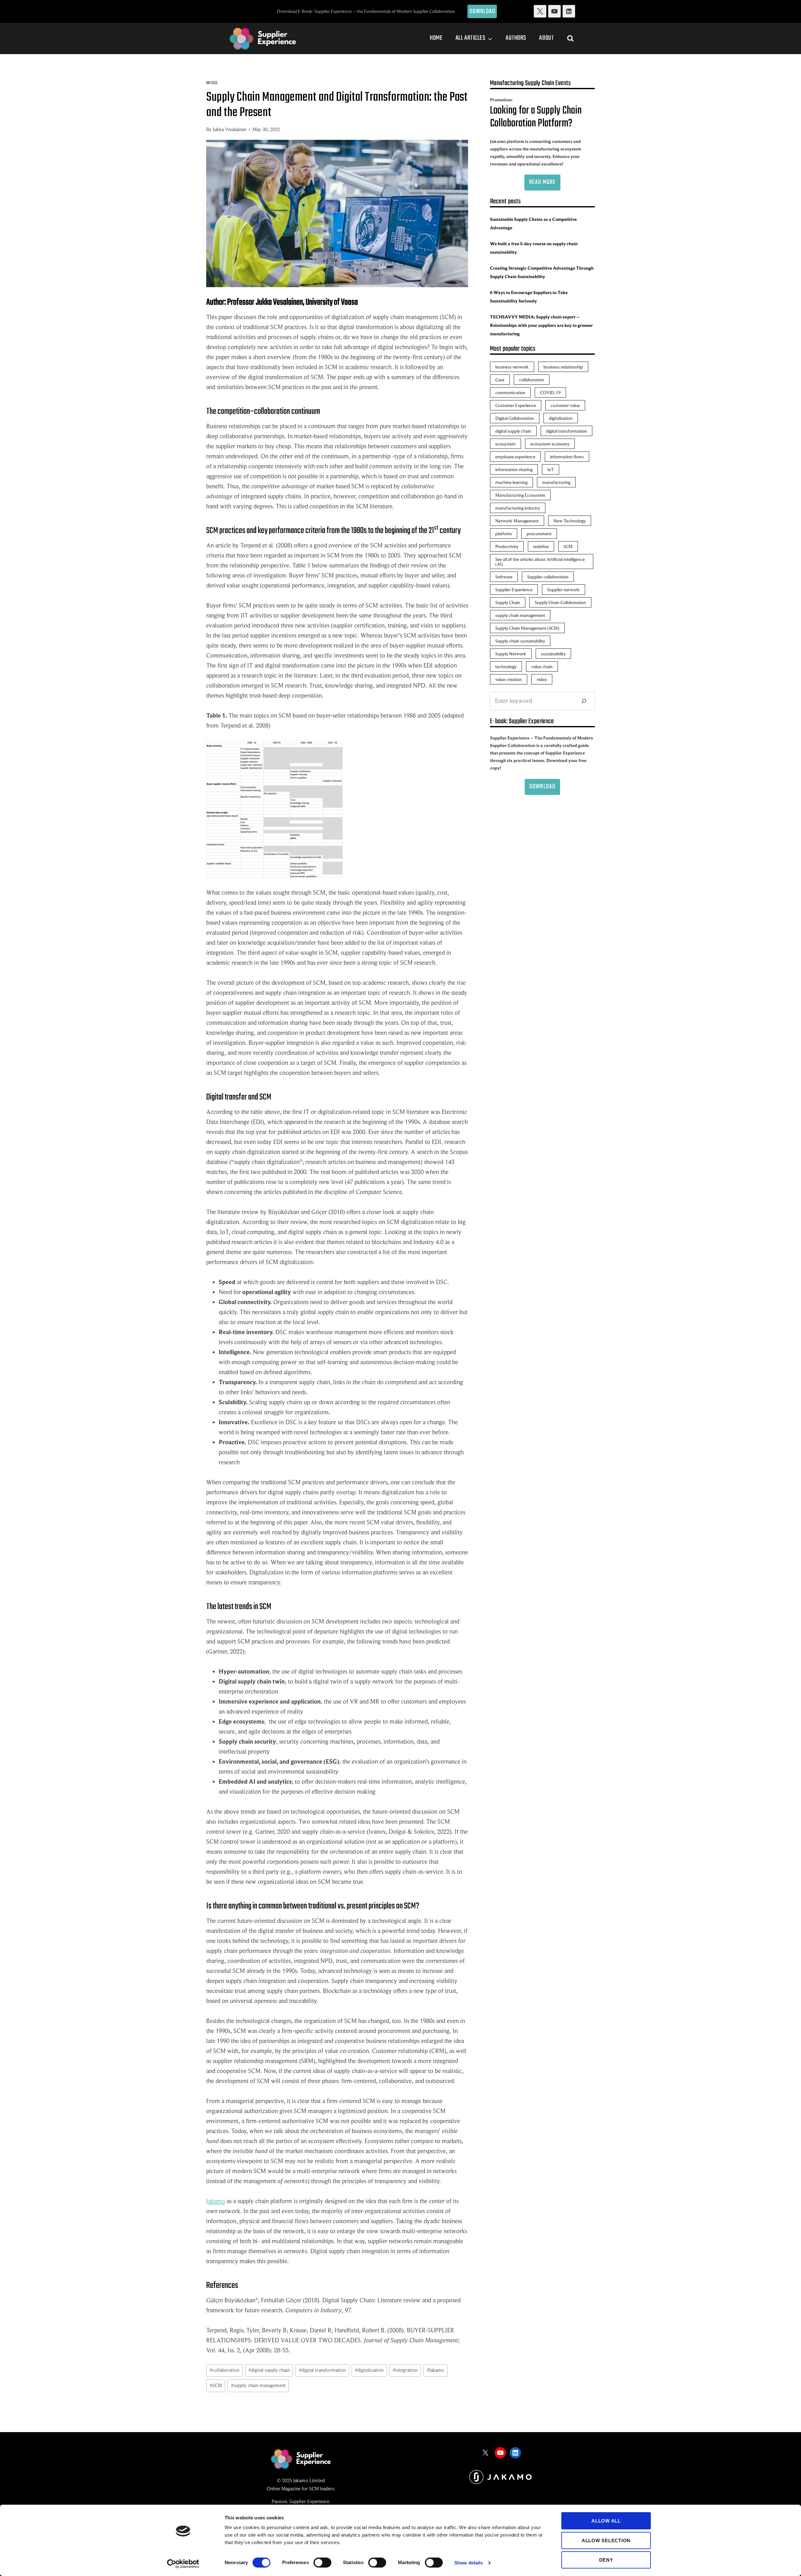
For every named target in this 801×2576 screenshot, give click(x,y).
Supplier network (564, 589)
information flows (567, 457)
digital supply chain (269, 2370)
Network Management (517, 521)
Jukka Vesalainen (230, 130)
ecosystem (505, 444)
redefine (541, 546)
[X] (540, 11)
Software (504, 577)
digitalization (369, 2370)
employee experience (515, 457)
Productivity (507, 546)
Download (483, 11)
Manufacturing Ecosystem (520, 495)
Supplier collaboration (548, 577)
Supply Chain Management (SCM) (527, 628)
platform (504, 533)
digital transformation (322, 2370)
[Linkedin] (569, 11)
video (542, 679)
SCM (216, 2385)
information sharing (514, 469)
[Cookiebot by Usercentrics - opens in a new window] (183, 2564)
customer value (565, 405)
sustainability (553, 654)
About (546, 38)
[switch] (322, 2563)
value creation (509, 679)
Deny (606, 2560)
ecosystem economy (550, 444)
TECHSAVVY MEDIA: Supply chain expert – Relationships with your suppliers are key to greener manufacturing (541, 325)
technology (506, 666)
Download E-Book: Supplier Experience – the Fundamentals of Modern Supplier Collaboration (366, 11)
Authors (516, 38)
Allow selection (606, 2540)
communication (510, 392)
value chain (542, 666)
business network (512, 367)
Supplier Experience (514, 589)
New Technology (570, 521)
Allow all (606, 2521)
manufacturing (556, 482)
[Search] (584, 701)
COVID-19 (550, 392)
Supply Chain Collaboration (560, 602)
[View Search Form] (570, 38)
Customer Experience (516, 405)
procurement (539, 533)
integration (405, 2370)
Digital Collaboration (515, 418)
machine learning (511, 482)
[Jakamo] (500, 2477)
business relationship (563, 367)
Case (500, 380)
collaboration (224, 2370)
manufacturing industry (518, 508)
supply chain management (258, 2385)
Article (212, 83)
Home (436, 38)
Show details (469, 2563)
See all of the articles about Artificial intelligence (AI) (540, 561)
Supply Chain (508, 602)
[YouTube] (554, 11)
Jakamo (216, 2201)
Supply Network (511, 654)
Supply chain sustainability (520, 641)
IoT (551, 469)
